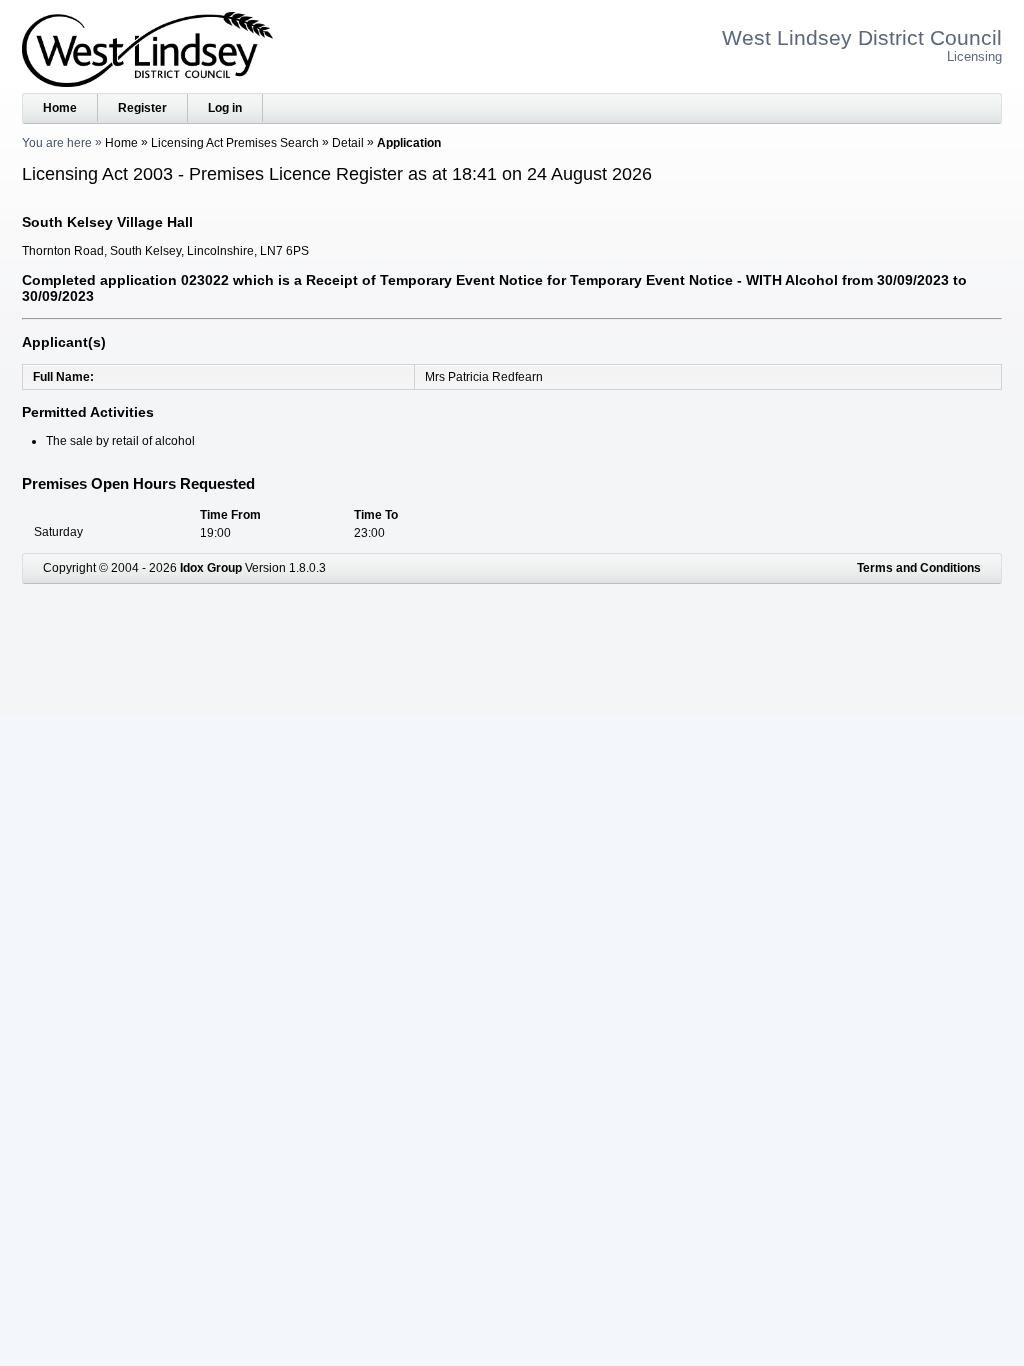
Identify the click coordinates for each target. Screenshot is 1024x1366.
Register (142, 108)
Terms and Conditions (919, 568)
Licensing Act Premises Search (235, 143)
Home (60, 108)
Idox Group (211, 568)
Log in (225, 108)
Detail (348, 143)
